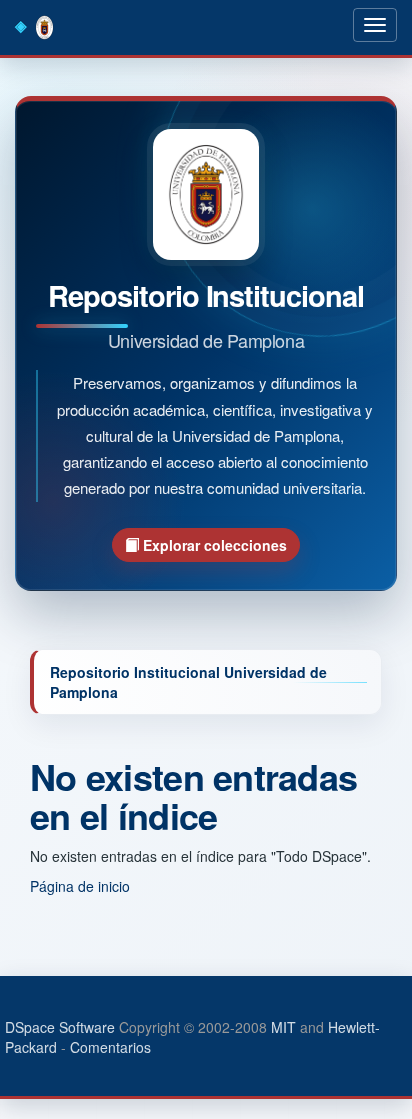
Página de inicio (80, 886)
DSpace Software (60, 1027)
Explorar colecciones (213, 545)
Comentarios (110, 1047)
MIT (283, 1027)
